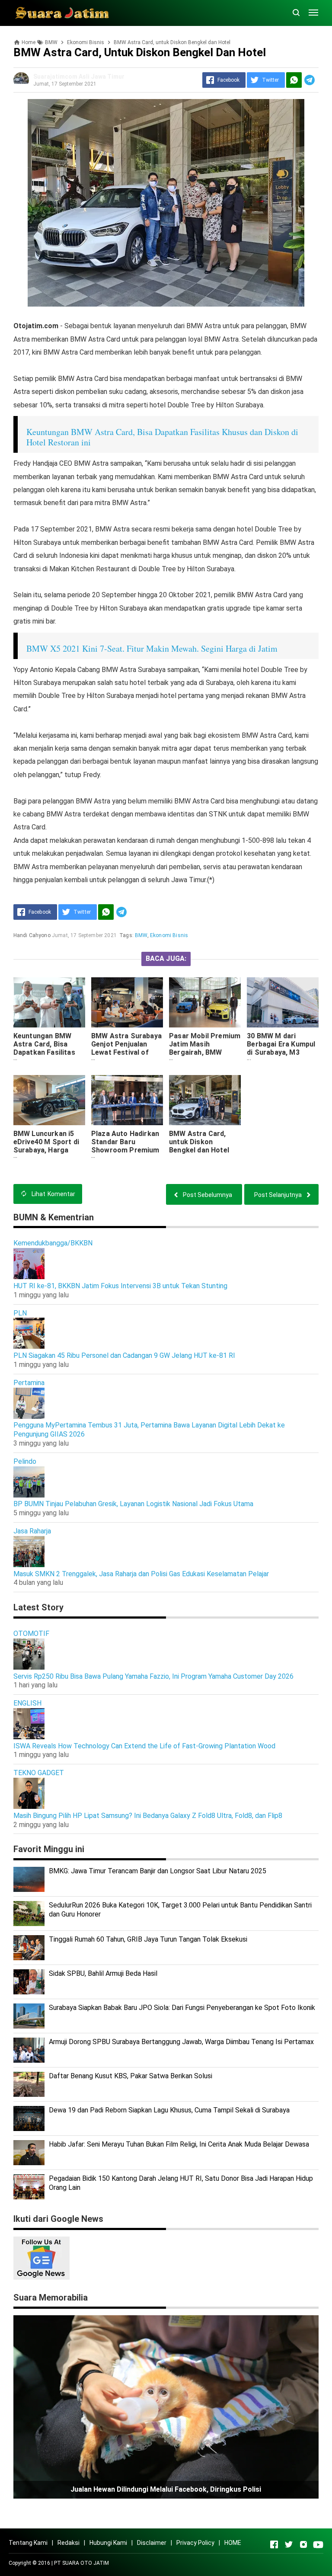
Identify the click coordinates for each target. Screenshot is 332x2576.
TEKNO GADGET (39, 1773)
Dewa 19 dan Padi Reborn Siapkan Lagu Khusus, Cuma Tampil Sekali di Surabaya (169, 2110)
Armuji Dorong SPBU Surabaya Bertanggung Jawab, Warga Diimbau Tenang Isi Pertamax (181, 2042)
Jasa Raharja (32, 1531)
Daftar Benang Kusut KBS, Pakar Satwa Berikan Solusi (131, 2076)
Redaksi (69, 2543)
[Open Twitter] (289, 2544)
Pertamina (29, 1383)
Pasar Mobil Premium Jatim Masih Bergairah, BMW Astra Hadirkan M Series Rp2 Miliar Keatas (205, 1056)
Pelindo (25, 1461)
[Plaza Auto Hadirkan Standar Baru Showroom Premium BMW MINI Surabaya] (127, 1100)
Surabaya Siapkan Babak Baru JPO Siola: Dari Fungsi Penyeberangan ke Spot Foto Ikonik (182, 2008)
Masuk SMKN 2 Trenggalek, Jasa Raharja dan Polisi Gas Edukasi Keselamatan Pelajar (141, 1574)
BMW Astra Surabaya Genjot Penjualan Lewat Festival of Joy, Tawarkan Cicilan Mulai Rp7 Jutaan (127, 1052)
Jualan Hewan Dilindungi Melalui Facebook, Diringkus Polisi (166, 2489)
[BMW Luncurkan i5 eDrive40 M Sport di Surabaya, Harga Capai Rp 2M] (49, 1100)
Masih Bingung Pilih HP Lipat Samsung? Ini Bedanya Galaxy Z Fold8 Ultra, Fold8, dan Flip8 (148, 1816)
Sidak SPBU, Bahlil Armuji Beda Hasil (103, 1973)
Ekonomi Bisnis (169, 935)
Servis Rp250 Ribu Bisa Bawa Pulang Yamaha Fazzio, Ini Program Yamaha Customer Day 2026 (153, 1676)
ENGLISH (27, 1703)
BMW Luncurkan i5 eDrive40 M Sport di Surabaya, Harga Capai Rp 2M (46, 1146)
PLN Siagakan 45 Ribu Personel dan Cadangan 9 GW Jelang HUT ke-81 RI (124, 1355)
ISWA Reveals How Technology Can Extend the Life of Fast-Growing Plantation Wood (144, 1746)
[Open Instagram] (303, 2544)
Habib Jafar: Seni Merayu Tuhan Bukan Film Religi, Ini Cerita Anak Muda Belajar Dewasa (179, 2144)
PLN (20, 1313)
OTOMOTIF (31, 1634)
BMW (141, 935)
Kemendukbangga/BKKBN (53, 1243)
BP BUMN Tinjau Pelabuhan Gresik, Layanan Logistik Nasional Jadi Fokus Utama (133, 1504)
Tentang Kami (28, 2543)
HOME (233, 2543)
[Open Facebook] (274, 2544)
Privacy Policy (195, 2543)
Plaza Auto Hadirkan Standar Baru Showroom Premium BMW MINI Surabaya (125, 1146)
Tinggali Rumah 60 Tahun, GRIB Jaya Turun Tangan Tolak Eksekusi (148, 1939)
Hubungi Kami (108, 2543)
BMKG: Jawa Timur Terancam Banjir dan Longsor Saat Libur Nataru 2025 (158, 1871)
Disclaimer (152, 2543)
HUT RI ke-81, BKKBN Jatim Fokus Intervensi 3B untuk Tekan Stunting (120, 1286)
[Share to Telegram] (310, 80)
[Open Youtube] (318, 2544)
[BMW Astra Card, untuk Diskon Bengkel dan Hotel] (205, 1100)
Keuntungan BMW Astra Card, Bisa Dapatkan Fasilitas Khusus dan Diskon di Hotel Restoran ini (48, 1052)
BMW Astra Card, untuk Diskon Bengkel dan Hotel (199, 1142)
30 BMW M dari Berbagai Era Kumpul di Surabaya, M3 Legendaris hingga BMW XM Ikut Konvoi (281, 1052)
